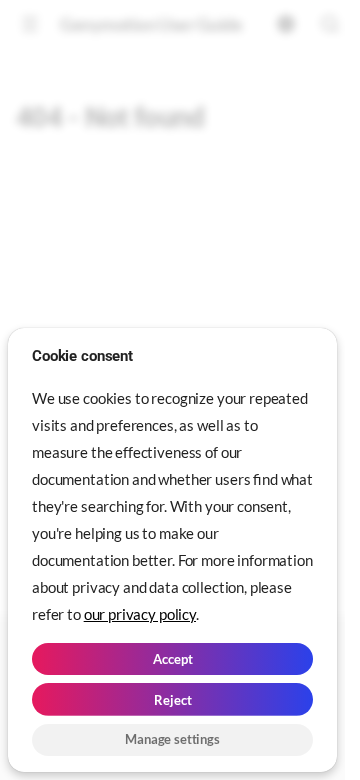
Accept (173, 659)
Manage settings (172, 739)
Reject (173, 700)
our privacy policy (140, 614)
